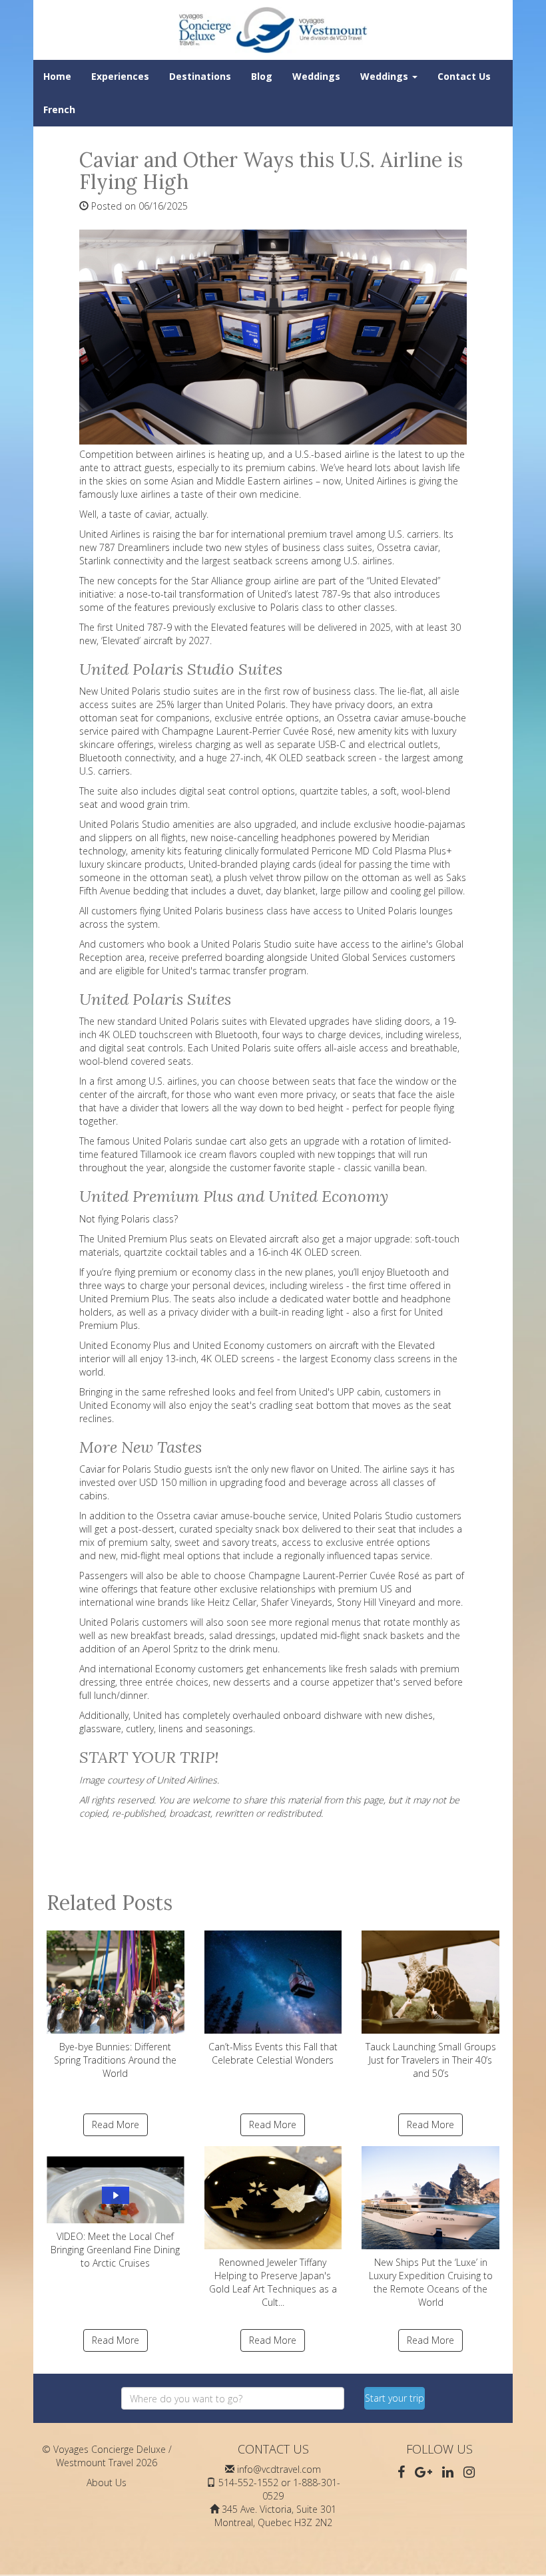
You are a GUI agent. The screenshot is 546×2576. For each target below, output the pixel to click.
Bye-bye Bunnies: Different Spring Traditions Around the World (115, 2060)
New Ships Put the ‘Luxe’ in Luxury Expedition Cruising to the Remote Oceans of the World (431, 2282)
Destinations (200, 76)
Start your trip (395, 2398)
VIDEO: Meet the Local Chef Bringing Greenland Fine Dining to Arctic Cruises (115, 2250)
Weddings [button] (386, 76)
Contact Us (464, 76)
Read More (116, 2124)
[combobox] (233, 2398)
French (59, 109)
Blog (262, 76)
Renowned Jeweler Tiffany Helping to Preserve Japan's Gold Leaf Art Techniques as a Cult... (273, 2282)
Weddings (316, 76)
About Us (107, 2483)
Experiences (120, 76)
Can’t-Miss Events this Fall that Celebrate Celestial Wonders (273, 2053)
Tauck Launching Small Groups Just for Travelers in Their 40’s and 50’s (431, 2060)
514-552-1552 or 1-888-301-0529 (279, 2489)
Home (57, 76)
